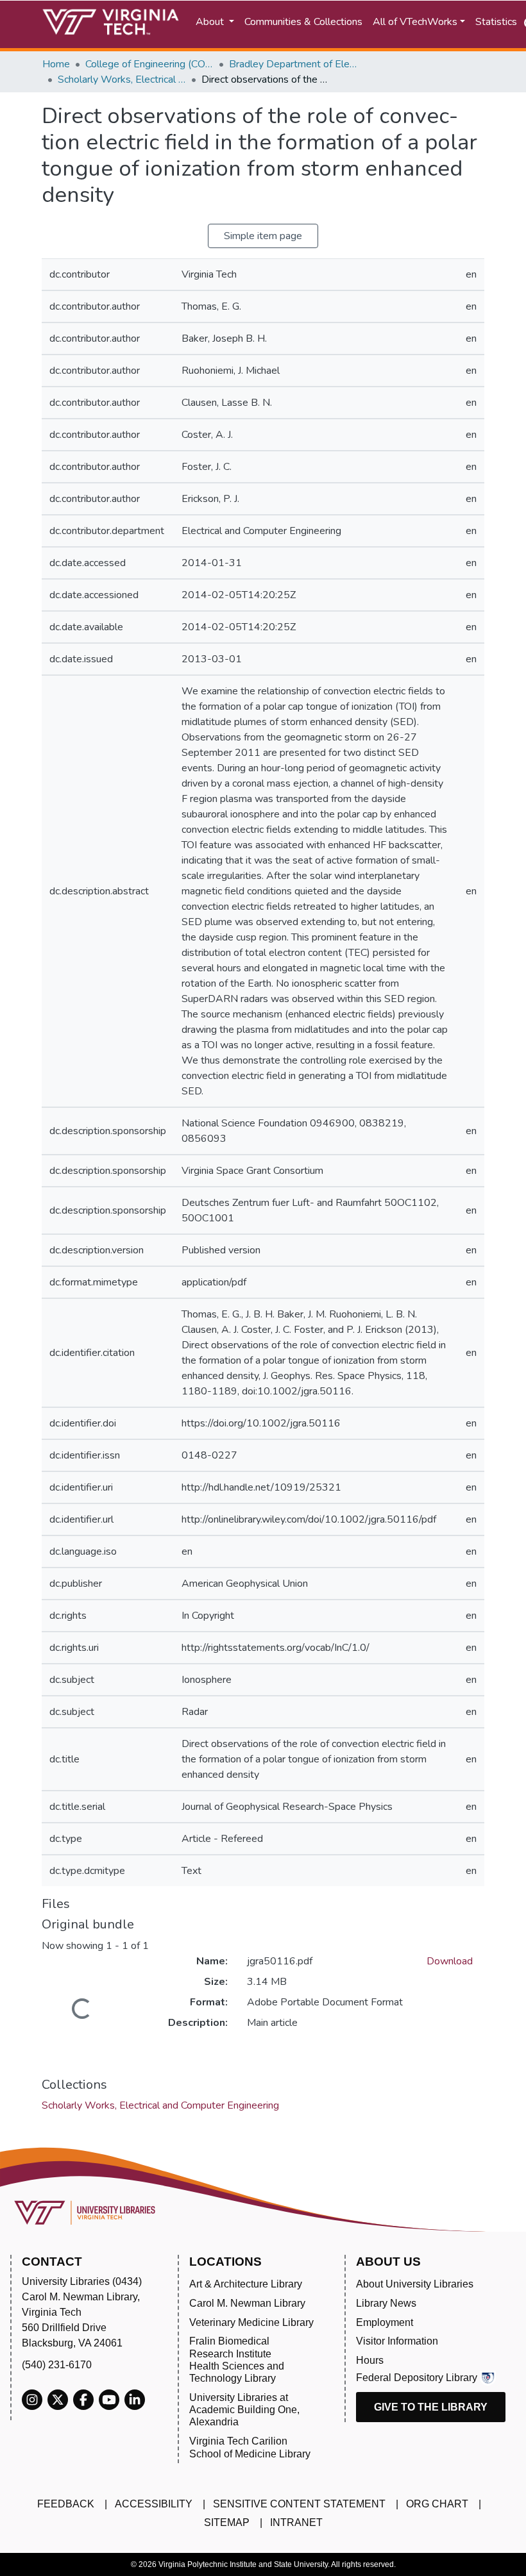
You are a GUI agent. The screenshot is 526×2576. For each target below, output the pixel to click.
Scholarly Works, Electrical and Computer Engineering (122, 79)
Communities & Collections (303, 22)
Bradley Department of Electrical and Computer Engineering (293, 64)
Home (56, 64)
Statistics (496, 22)
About (211, 22)
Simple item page (263, 236)
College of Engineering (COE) (149, 64)
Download (450, 1961)
